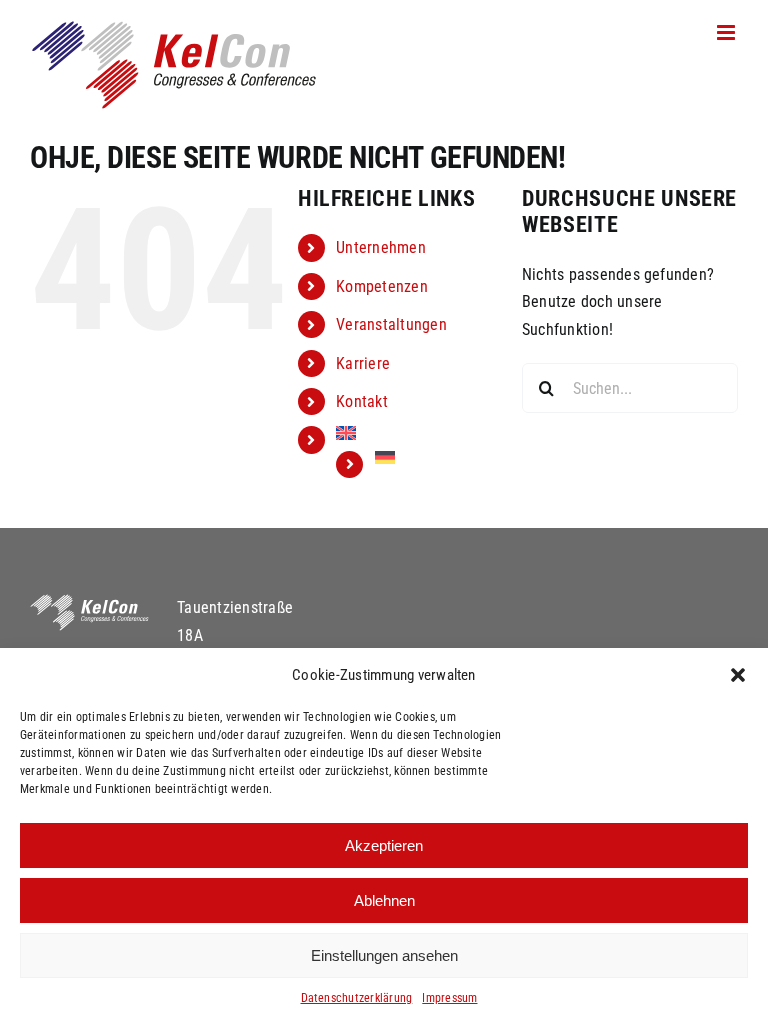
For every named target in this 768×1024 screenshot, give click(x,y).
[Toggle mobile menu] (727, 32)
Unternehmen (381, 247)
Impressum (449, 998)
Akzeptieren (384, 845)
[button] (738, 675)
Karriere (363, 363)
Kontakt (362, 401)
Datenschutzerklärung (357, 998)
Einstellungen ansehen (384, 955)
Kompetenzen (382, 286)
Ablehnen (384, 900)
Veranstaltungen (391, 324)
